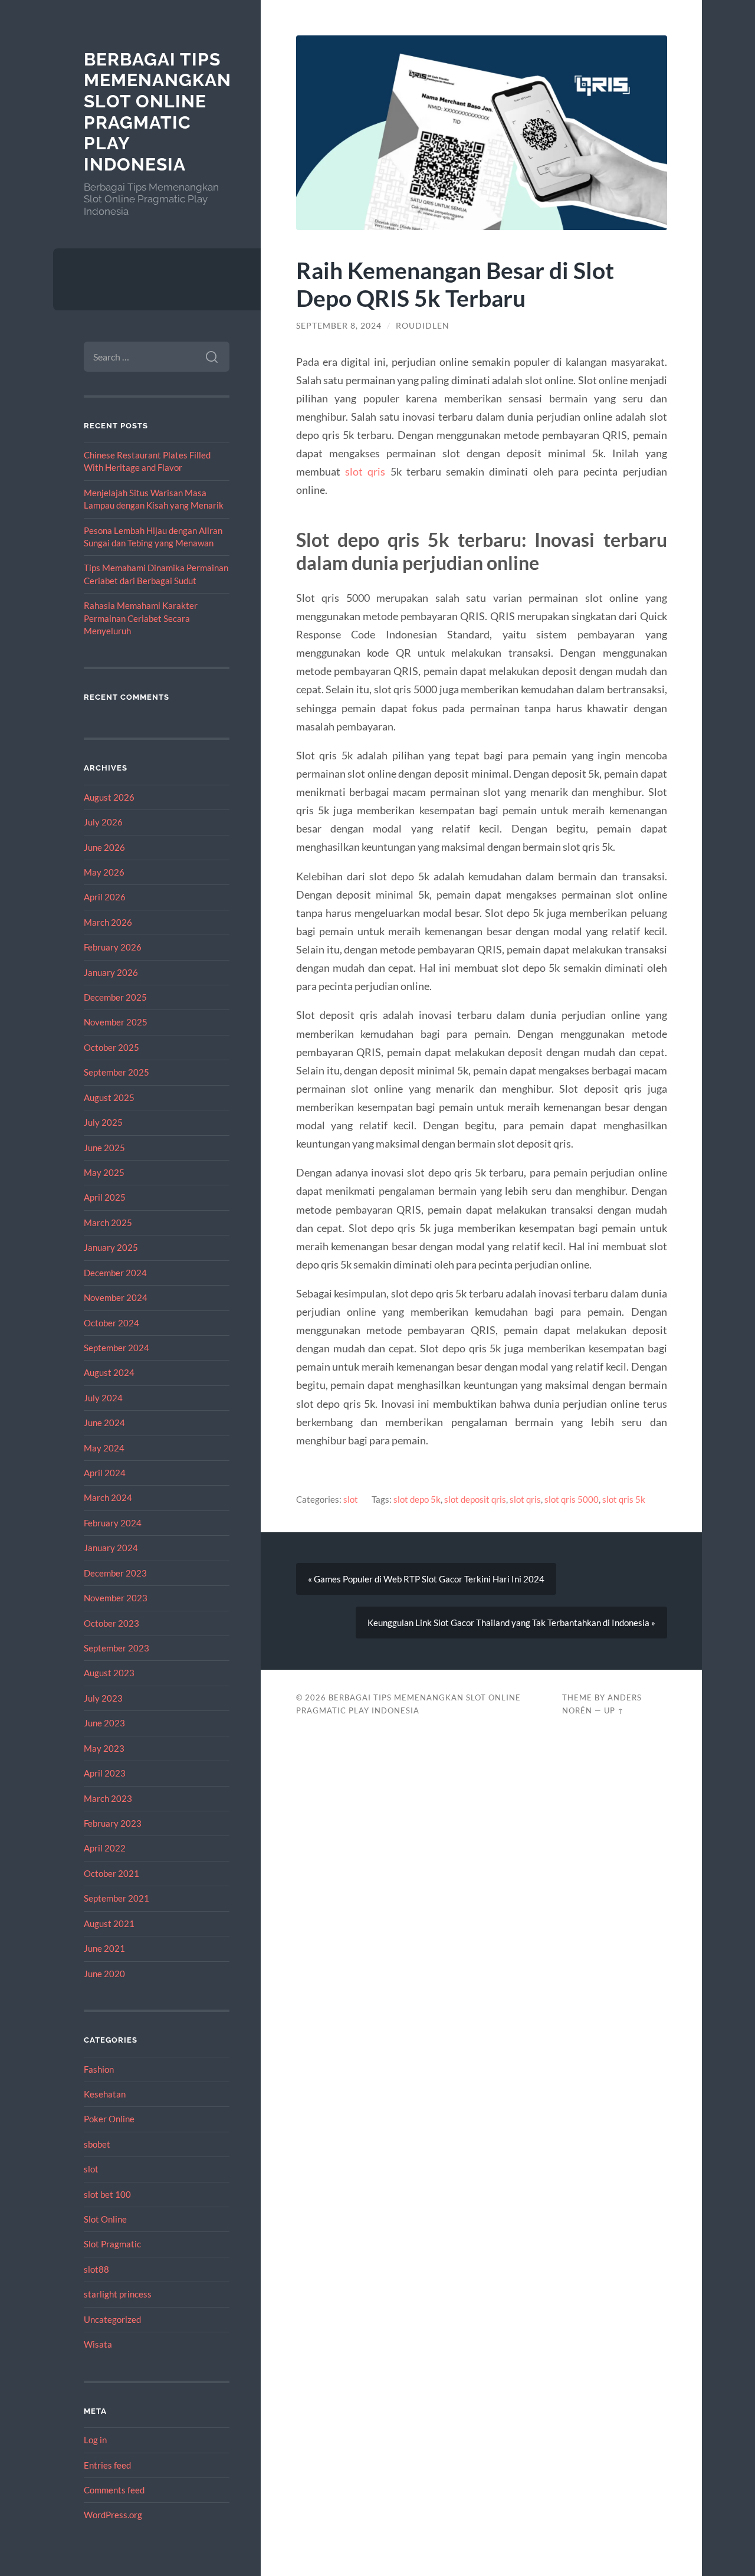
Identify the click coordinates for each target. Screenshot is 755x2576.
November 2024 (116, 1297)
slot (91, 2169)
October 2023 (111, 1623)
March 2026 (108, 922)
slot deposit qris (475, 1499)
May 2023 (104, 1748)
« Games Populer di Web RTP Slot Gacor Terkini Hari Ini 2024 (426, 1579)
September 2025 (116, 1072)
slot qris (365, 471)
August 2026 (109, 797)
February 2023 (113, 1823)
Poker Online (109, 2119)
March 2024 (108, 1497)
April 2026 (105, 897)
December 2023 (115, 1573)
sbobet (97, 2144)
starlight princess (118, 2294)
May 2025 (104, 1172)
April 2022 (105, 1848)
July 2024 (103, 1398)
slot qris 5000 (572, 1499)
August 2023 (109, 1673)
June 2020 (104, 1974)
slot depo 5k (417, 1499)
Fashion (99, 2069)
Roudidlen (423, 326)
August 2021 (109, 1923)
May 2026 (104, 872)
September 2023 (116, 1648)
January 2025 (111, 1247)
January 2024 (111, 1548)
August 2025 (109, 1097)
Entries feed (107, 2465)
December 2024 (115, 1273)
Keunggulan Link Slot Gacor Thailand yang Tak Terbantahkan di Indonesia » (511, 1623)
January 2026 (111, 972)
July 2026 (103, 822)
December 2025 (115, 997)
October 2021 (111, 1873)
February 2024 (113, 1523)
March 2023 (108, 1798)
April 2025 (105, 1197)
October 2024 (111, 1323)
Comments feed (114, 2490)
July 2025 (103, 1122)
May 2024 (104, 1448)
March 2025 (108, 1223)
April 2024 (105, 1473)
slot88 (96, 2269)
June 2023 (104, 1723)
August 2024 (109, 1372)
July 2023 (103, 1698)
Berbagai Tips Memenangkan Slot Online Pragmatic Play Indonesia (157, 112)
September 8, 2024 (339, 326)
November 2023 (116, 1598)
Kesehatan (105, 2094)
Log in (95, 2440)
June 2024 (104, 1423)
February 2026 (113, 947)
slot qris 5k (624, 1499)
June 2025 (104, 1148)
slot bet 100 (107, 2194)
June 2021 (104, 1948)
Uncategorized (112, 2319)
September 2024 (116, 1348)
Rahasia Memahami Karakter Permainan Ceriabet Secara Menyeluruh (141, 618)
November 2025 (116, 1022)
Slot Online (105, 2219)
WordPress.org (113, 2515)
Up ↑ (614, 1710)
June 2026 (104, 847)
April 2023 (105, 1773)
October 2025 (111, 1047)
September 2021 (116, 1898)
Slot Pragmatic (112, 2244)
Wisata (98, 2344)
